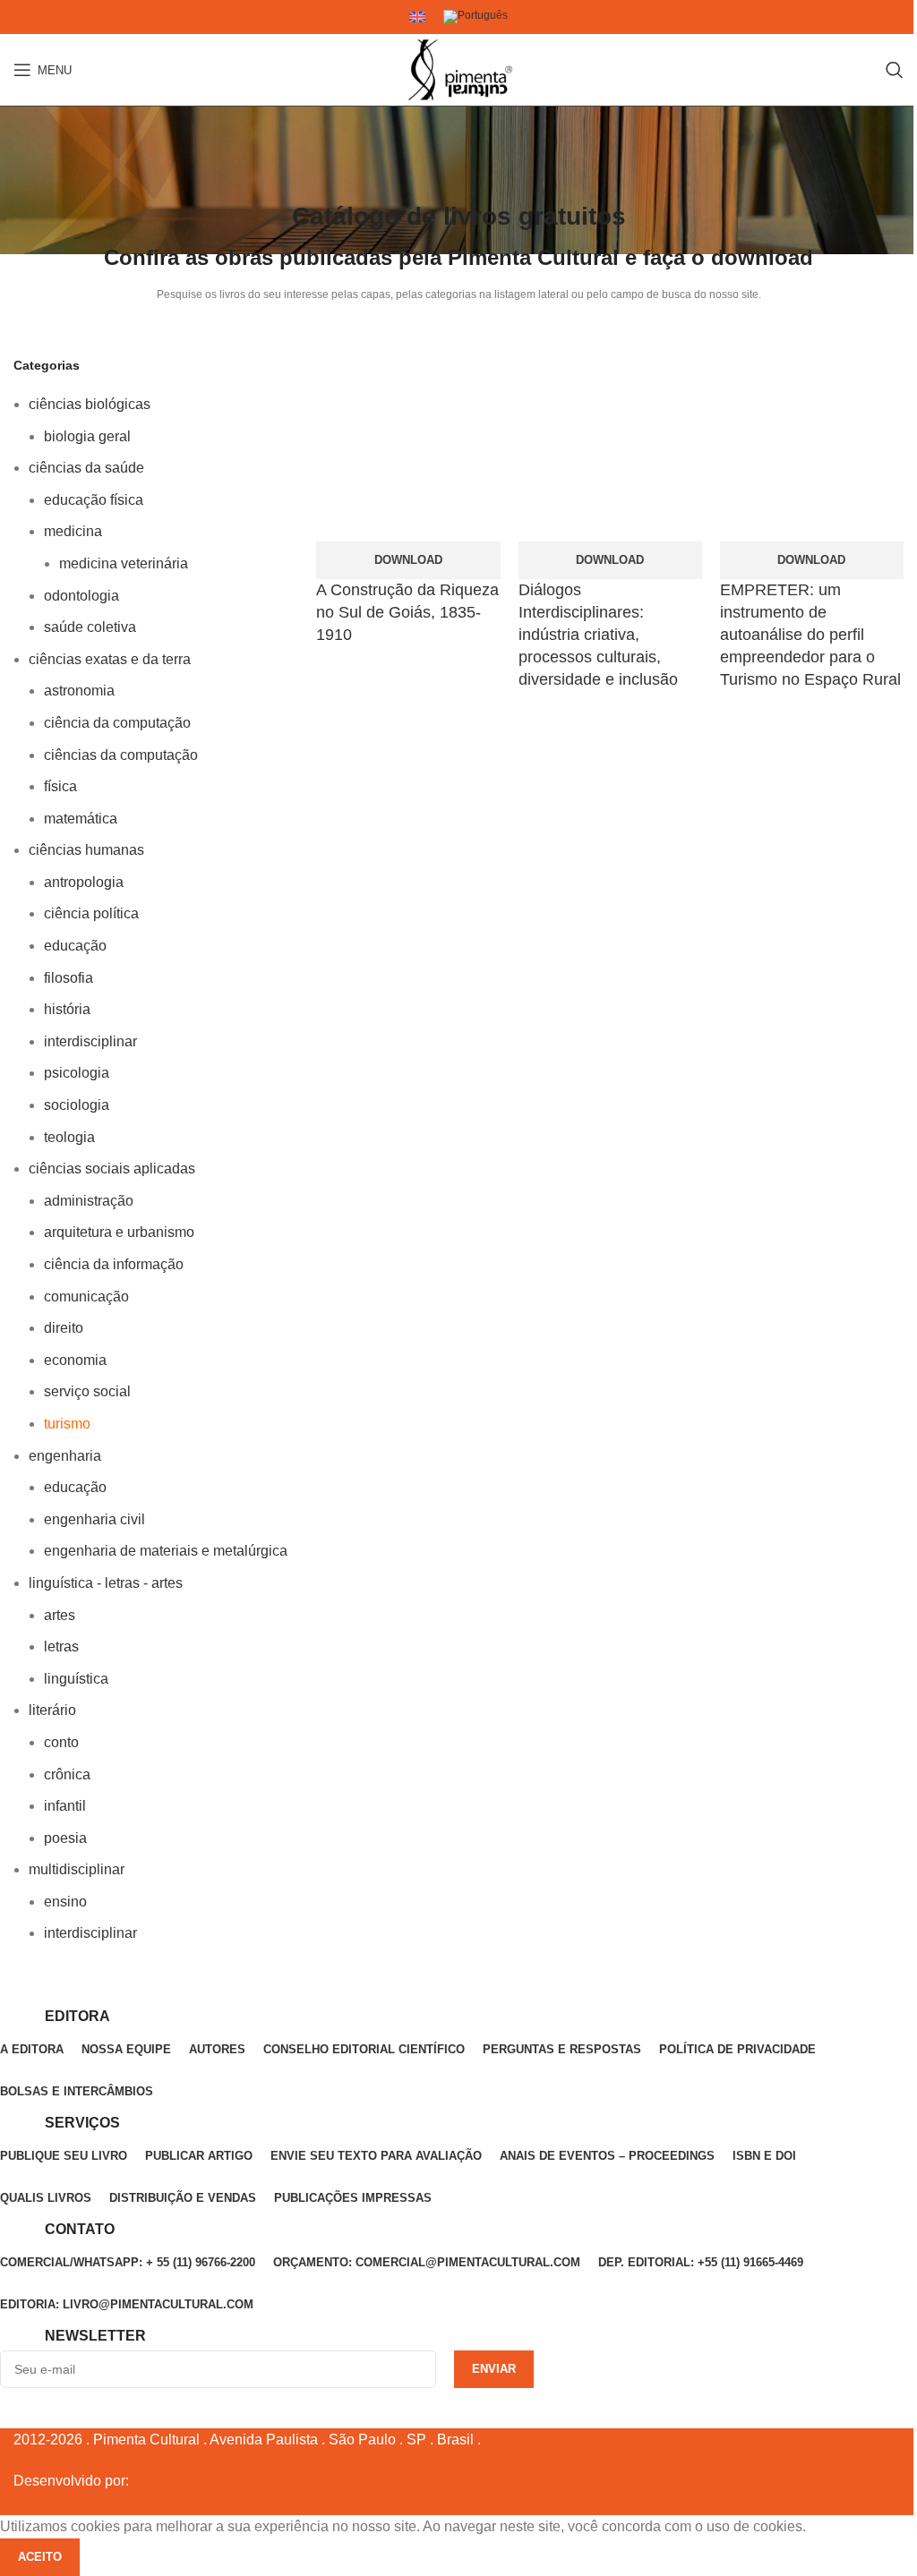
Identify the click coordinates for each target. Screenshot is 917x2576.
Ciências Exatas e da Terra (110, 659)
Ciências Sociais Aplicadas (112, 1169)
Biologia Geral (87, 436)
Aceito (40, 2557)
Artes (60, 1615)
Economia (75, 1360)
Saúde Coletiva (90, 627)
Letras (61, 1646)
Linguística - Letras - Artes (106, 1583)
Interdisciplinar (90, 1041)
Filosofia (69, 978)
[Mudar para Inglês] (417, 17)
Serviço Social (87, 1391)
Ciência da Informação (114, 1264)
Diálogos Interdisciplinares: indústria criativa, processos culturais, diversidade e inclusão (598, 635)
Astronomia (79, 691)
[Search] (895, 70)
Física (60, 786)
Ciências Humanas (86, 850)
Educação (75, 946)
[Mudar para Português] (476, 17)
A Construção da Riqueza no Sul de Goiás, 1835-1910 (407, 612)
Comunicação (86, 1297)
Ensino (65, 1902)
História (67, 1009)
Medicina (73, 531)
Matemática (81, 819)
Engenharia (65, 1456)
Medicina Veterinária (124, 563)
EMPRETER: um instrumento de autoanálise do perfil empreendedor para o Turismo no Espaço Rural (810, 635)
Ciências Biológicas (90, 404)
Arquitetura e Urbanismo (119, 1232)
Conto (61, 1742)
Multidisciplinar (77, 1869)
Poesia (65, 1838)
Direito (64, 1328)
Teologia (69, 1137)
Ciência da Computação (117, 723)
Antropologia (84, 882)
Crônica (67, 1774)
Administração (89, 1201)
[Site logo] (458, 70)
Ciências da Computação (121, 755)
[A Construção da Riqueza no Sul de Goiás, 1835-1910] (408, 449)
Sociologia (77, 1105)
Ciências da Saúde (86, 468)
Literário (52, 1710)
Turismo (67, 1424)
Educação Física (94, 500)
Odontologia (81, 596)
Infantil (65, 1806)
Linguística (76, 1679)
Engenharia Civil (94, 1519)
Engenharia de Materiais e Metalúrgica (166, 1551)
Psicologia (77, 1073)
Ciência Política (91, 913)
